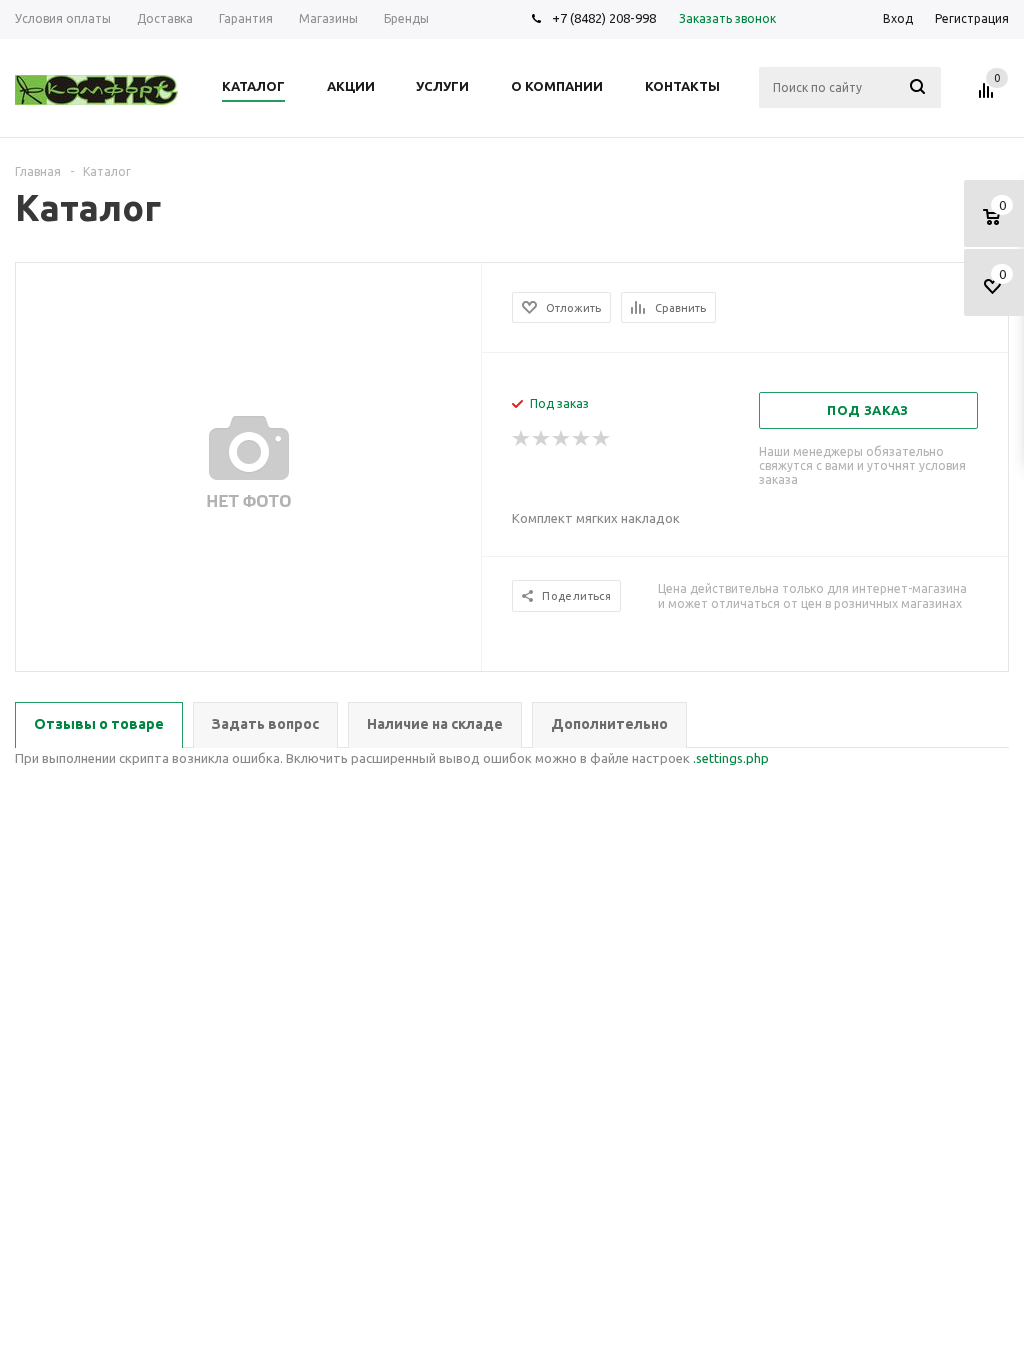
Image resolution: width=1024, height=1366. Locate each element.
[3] (562, 439)
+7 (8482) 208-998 (604, 18)
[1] (522, 439)
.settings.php (731, 758)
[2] (542, 439)
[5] (602, 439)
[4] (582, 439)
